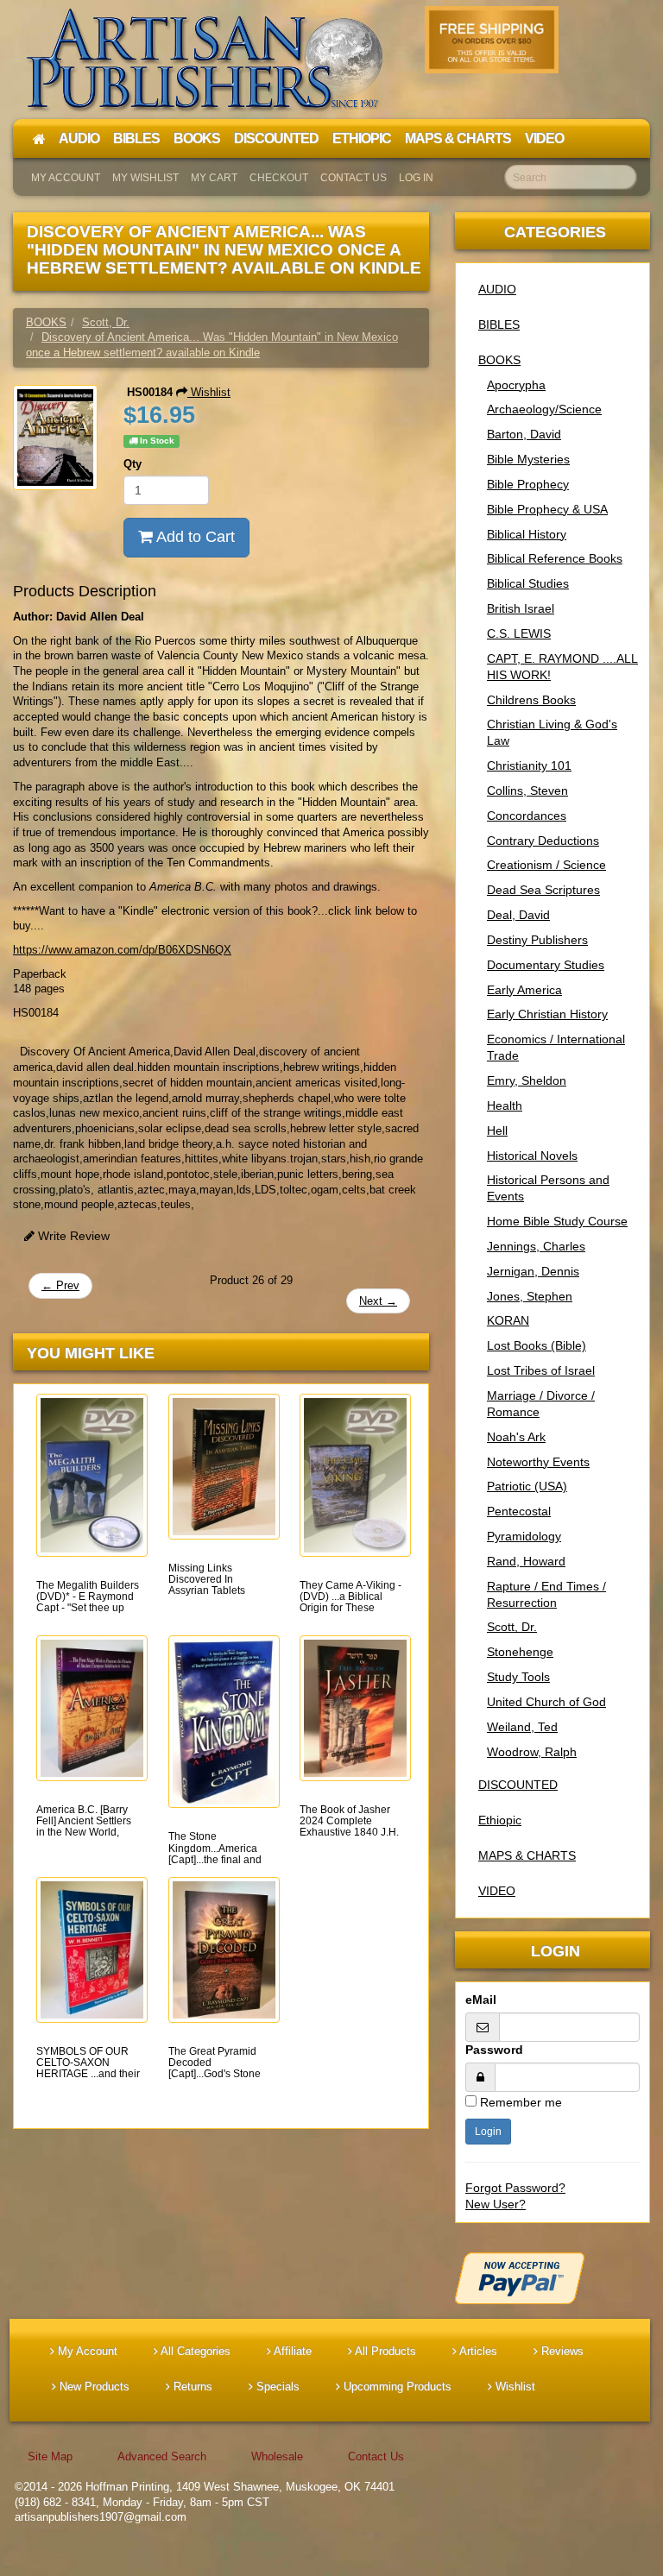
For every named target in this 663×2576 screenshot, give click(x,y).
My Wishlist (145, 178)
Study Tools (518, 1677)
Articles (477, 2351)
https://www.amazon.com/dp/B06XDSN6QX (122, 950)
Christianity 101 (529, 765)
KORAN (508, 1320)
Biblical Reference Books (555, 558)
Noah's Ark (516, 1437)
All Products (384, 2351)
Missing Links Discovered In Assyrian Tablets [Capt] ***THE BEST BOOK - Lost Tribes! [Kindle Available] (215, 1597)
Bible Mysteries (528, 459)
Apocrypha (516, 385)
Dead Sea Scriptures (543, 890)
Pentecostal (519, 1511)
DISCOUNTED (518, 1785)
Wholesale (277, 2456)
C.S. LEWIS (519, 633)
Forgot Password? (515, 2188)
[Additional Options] (552, 2278)
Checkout (279, 178)
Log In (416, 178)
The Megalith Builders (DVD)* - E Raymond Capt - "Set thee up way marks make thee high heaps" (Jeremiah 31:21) (88, 1614)
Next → (378, 1301)
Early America (524, 990)
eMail (481, 2000)
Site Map (50, 2456)
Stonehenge (520, 1652)
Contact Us (354, 178)
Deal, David (518, 915)
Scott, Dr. (512, 1627)
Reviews (561, 2351)
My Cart (214, 178)
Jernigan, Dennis (533, 1271)
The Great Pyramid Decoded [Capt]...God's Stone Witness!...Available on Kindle (215, 2074)
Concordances (527, 816)
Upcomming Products (396, 2387)
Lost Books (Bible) (537, 1345)
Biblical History (527, 534)
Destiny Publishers (537, 940)
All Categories (194, 2351)
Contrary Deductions (543, 841)
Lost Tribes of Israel (541, 1370)
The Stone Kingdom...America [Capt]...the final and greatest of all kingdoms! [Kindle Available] (215, 1865)
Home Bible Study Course (557, 1221)
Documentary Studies (546, 965)
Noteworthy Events (538, 1462)
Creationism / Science (546, 865)
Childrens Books (531, 700)
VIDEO (497, 1891)
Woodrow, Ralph (532, 1752)
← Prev (60, 1285)
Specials (276, 2387)
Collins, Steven (527, 790)
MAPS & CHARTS (527, 1855)
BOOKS (499, 360)
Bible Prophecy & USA (547, 509)
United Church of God (546, 1702)
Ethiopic (500, 1820)
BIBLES (499, 324)
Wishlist (209, 392)
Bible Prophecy (528, 484)
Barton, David (524, 434)
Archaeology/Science (544, 409)
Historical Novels (532, 1156)
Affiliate (291, 2351)
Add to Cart (194, 537)
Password (494, 2050)
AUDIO (497, 289)
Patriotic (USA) (527, 1486)
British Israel (521, 608)
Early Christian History (547, 1014)
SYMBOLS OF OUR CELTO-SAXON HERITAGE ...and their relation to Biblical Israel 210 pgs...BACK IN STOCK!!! (88, 2080)
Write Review (72, 1236)
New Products (93, 2387)
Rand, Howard (526, 1561)
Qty (133, 464)
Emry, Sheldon (527, 1080)
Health (505, 1105)
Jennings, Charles (536, 1246)
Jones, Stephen (530, 1296)
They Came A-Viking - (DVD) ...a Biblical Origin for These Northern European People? (350, 1608)
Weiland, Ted (522, 1727)
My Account (66, 178)
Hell (497, 1131)
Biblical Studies (528, 583)
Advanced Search (162, 2456)
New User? (496, 2204)
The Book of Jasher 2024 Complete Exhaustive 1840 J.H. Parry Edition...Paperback (349, 1833)
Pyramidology (524, 1536)
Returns (191, 2387)
